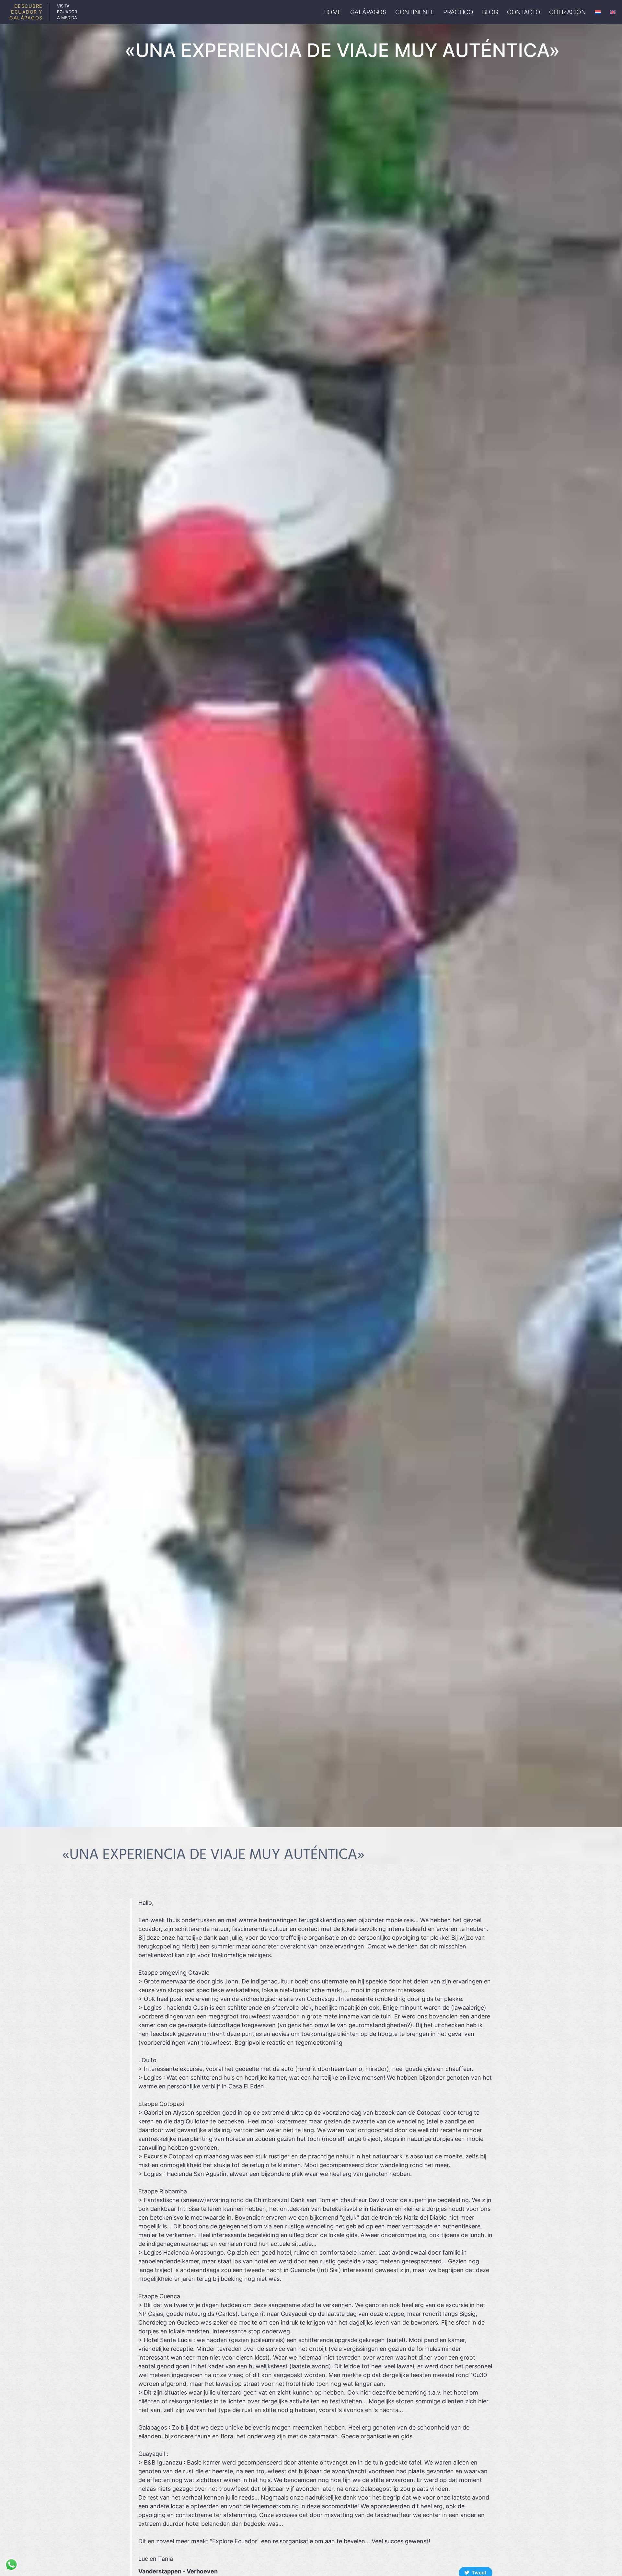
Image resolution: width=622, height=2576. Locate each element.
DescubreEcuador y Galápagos (26, 12)
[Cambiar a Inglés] (613, 12)
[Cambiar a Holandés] (598, 12)
